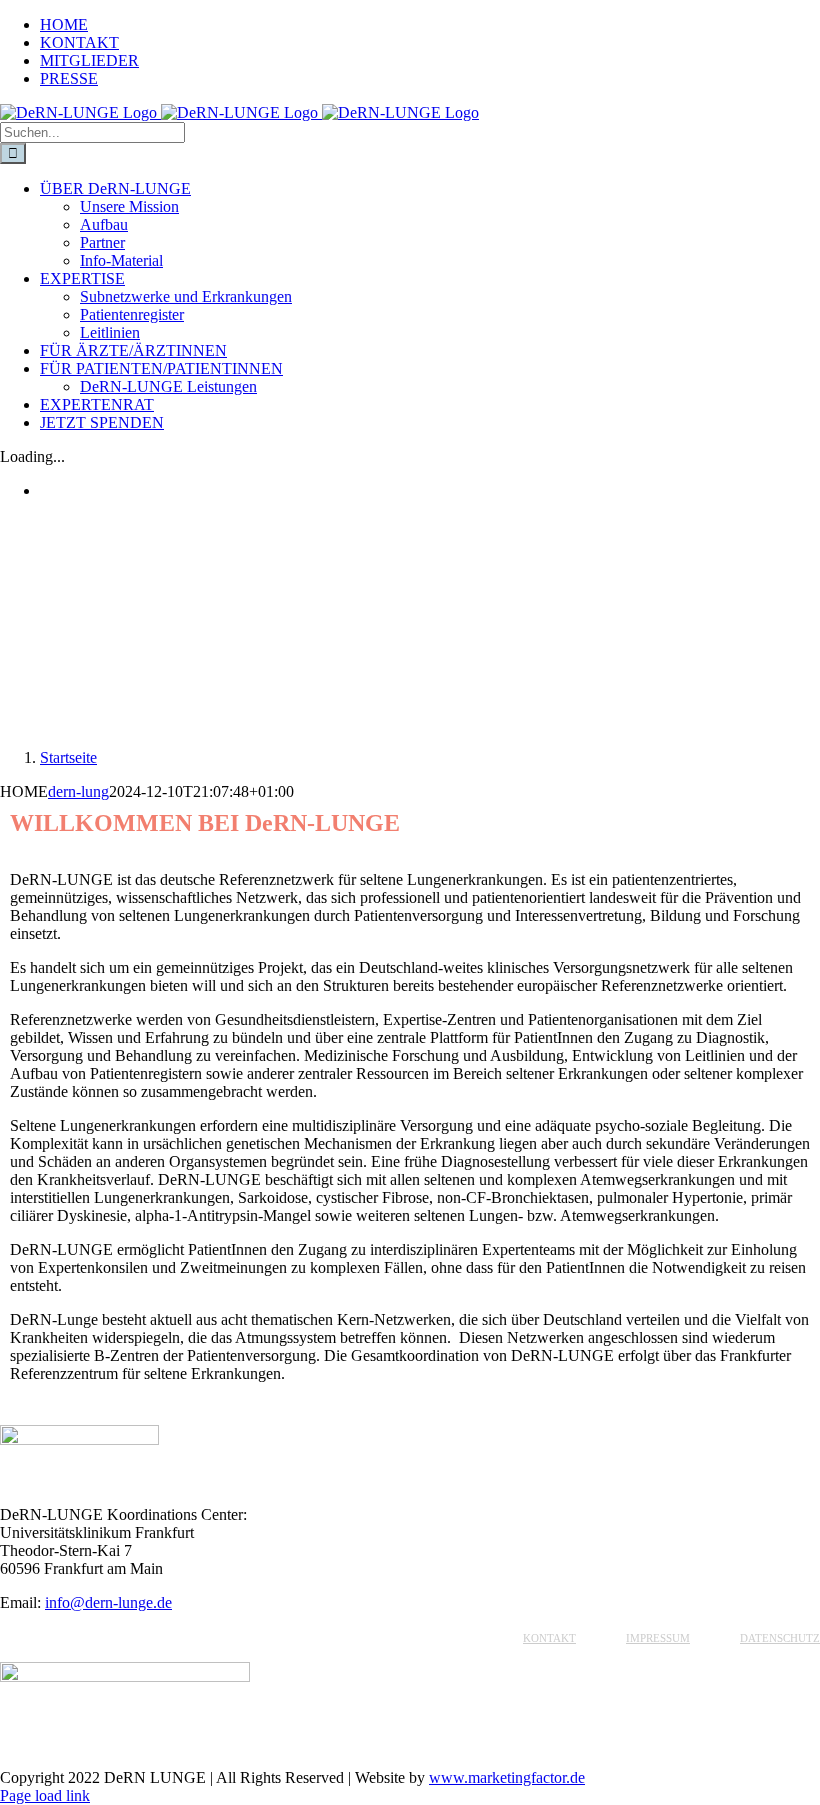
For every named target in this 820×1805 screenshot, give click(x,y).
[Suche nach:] (92, 131)
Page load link (45, 1795)
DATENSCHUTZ (780, 1638)
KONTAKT (549, 1638)
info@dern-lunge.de (108, 1602)
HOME (456, 1638)
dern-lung (78, 791)
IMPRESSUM (658, 1638)
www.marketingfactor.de (507, 1777)
